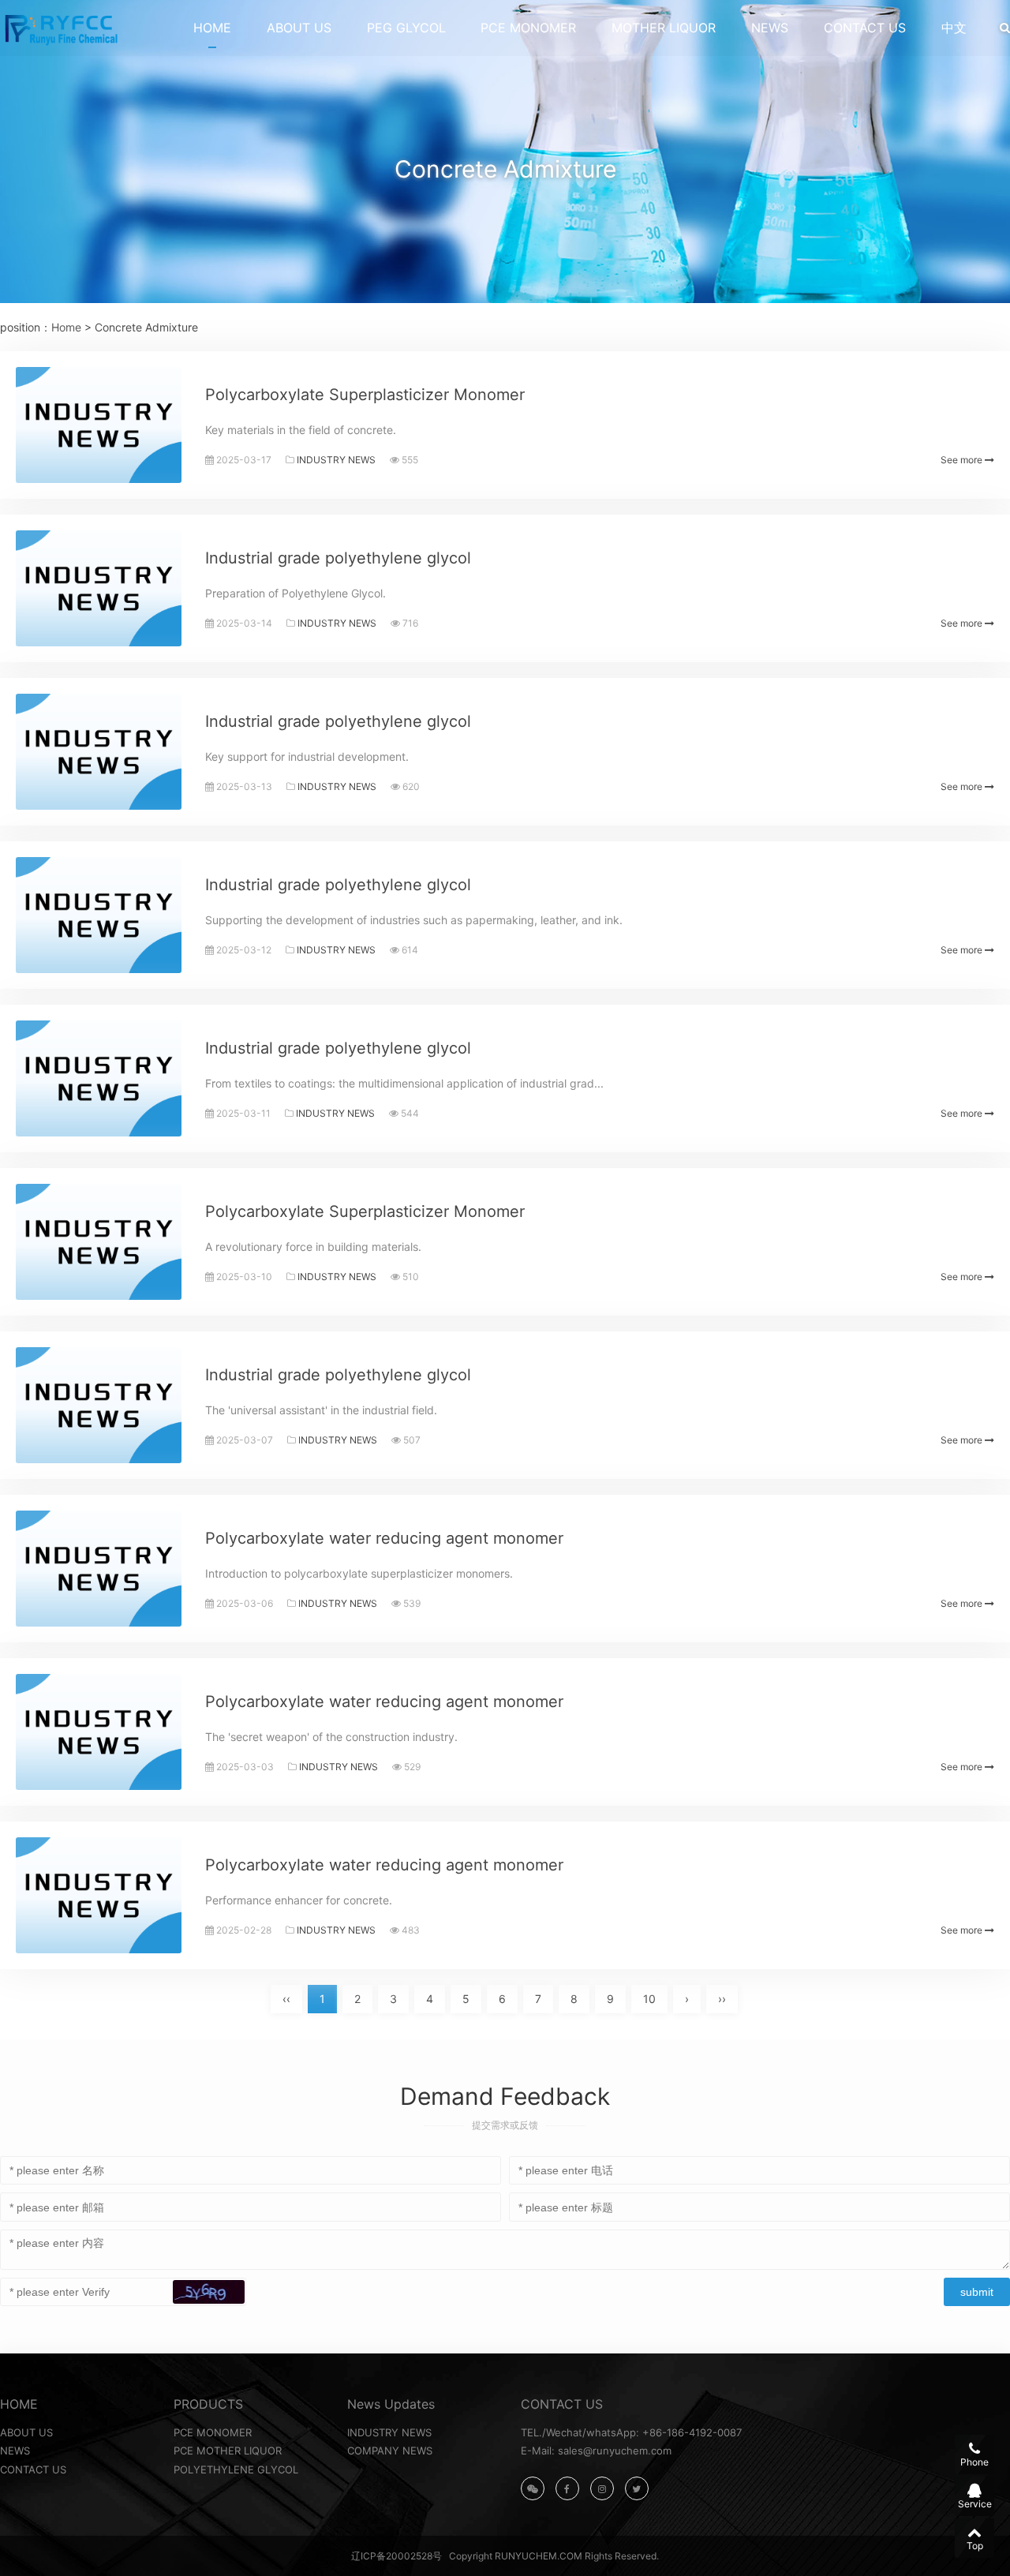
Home (66, 327)
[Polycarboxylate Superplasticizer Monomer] (99, 425)
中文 (954, 28)
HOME (212, 28)
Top (975, 2546)
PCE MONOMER (528, 28)
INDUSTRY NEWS (336, 460)
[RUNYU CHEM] (60, 28)
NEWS (770, 28)
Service (975, 2504)
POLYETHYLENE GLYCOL (236, 2469)
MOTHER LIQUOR (664, 28)
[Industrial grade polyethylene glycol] (99, 588)
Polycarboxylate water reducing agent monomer (384, 1538)
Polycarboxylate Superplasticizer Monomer (365, 395)
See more (963, 460)
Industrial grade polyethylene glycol (338, 558)
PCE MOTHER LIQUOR (228, 2451)
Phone (974, 2462)
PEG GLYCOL (406, 28)
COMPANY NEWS (390, 2451)
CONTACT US (865, 28)
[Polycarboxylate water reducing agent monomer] (99, 1569)
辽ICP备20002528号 (397, 2556)
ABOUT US (299, 28)
